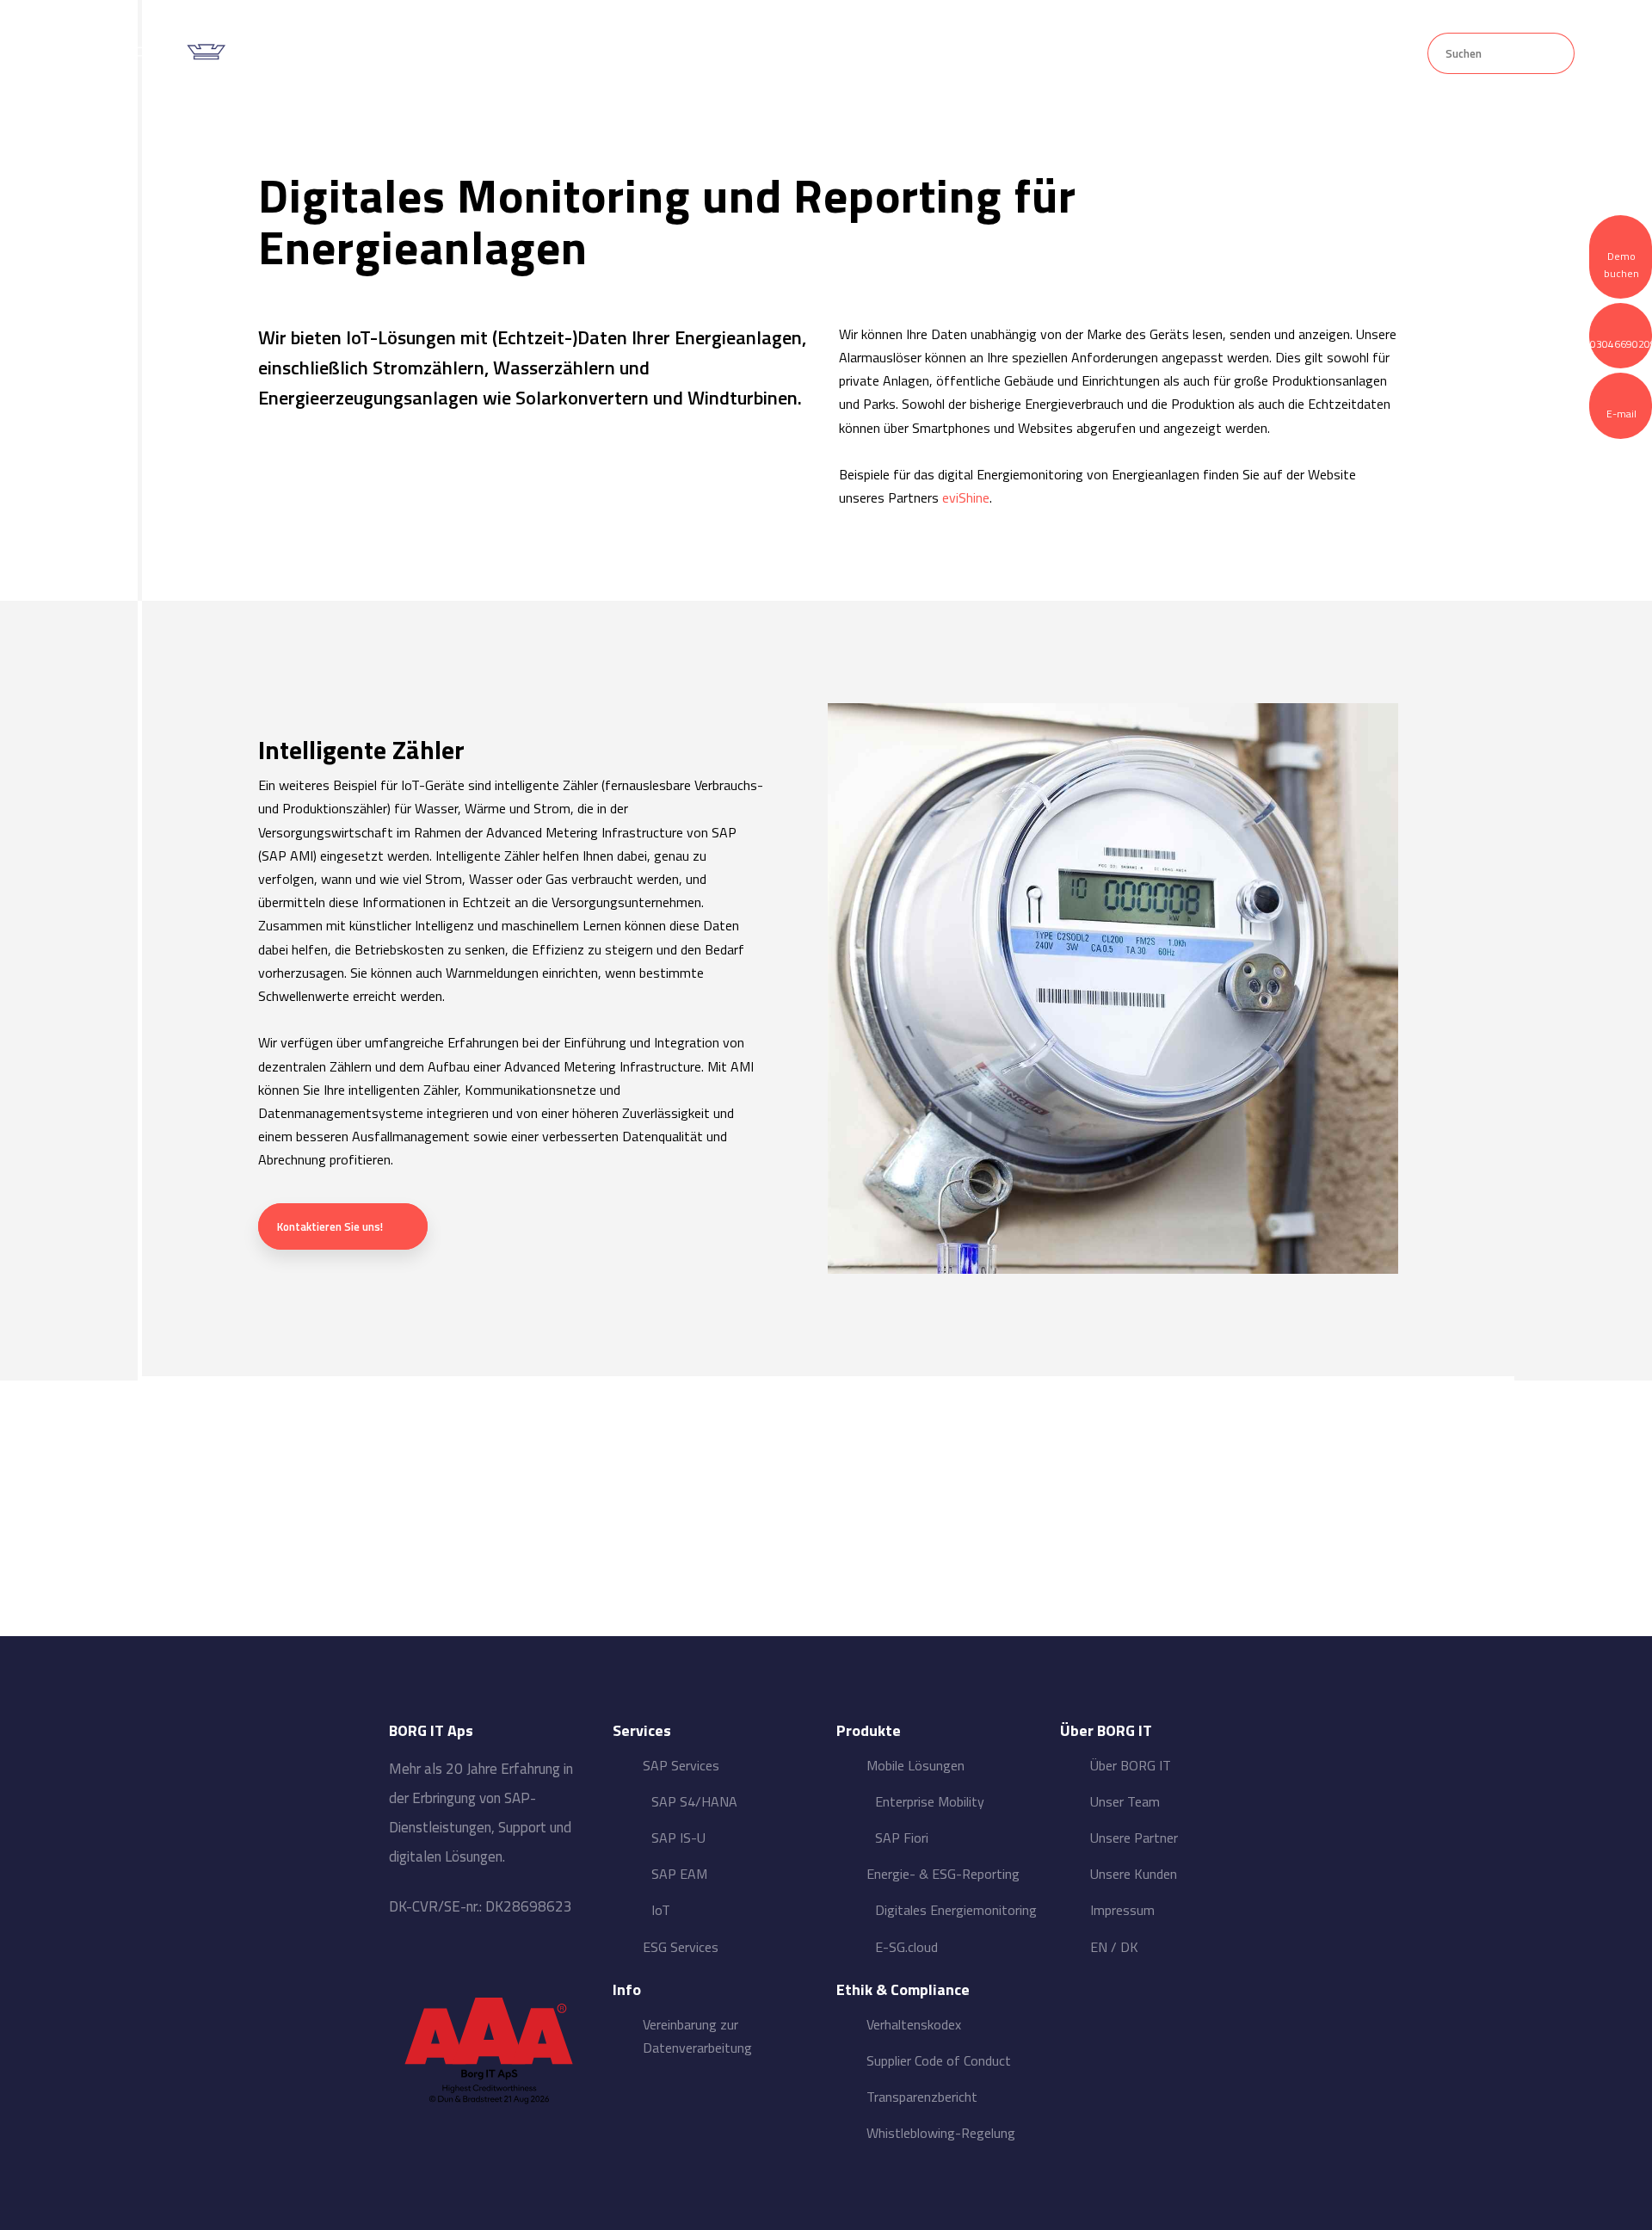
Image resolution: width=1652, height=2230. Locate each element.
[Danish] (1396, 53)
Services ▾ (651, 55)
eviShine (966, 497)
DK (1129, 1947)
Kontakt (1129, 55)
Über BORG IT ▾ (970, 55)
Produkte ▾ (803, 55)
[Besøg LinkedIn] (490, 1960)
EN (1099, 1947)
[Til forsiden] (156, 51)
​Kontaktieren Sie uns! (330, 1226)
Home (515, 55)
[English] (1356, 53)
